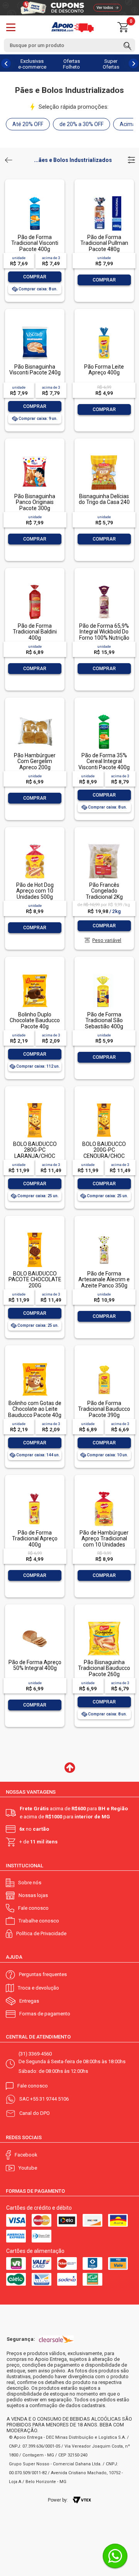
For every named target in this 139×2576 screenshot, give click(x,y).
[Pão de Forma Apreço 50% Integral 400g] (35, 1622)
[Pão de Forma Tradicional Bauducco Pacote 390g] (104, 1363)
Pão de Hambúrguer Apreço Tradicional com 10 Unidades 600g (104, 1542)
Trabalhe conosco (39, 1921)
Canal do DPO (35, 2113)
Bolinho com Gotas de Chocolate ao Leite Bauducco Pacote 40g (35, 1409)
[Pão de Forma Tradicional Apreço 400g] (35, 1492)
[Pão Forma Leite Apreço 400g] (104, 326)
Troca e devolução (38, 1988)
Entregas (29, 2001)
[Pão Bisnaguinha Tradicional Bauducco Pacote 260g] (104, 1622)
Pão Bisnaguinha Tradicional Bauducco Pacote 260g (104, 1668)
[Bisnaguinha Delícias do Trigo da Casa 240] (104, 456)
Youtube (28, 2168)
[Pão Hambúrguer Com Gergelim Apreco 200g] (35, 715)
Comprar (35, 277)
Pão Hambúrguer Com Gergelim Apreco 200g (35, 761)
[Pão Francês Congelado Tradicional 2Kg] (104, 845)
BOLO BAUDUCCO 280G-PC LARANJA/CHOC (35, 1150)
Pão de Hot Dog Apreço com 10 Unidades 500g (35, 891)
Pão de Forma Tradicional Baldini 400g (35, 632)
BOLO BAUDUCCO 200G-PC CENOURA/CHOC (104, 1150)
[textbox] (69, 45)
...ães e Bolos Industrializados (73, 160)
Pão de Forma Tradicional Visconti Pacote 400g (35, 243)
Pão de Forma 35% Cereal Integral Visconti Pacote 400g (104, 761)
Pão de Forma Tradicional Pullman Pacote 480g (104, 243)
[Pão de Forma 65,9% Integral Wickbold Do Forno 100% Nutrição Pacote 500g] (104, 585)
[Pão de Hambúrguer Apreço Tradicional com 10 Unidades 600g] (104, 1492)
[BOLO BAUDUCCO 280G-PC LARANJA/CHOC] (35, 1104)
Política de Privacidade (41, 1933)
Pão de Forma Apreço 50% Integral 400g (35, 1665)
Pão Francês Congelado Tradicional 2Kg (104, 891)
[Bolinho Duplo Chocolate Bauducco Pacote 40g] (35, 974)
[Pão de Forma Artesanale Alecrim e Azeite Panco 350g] (104, 1233)
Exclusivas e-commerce (32, 64)
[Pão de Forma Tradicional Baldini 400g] (35, 585)
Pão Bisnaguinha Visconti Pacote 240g (35, 370)
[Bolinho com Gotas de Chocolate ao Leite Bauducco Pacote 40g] (35, 1363)
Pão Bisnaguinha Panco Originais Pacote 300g (35, 502)
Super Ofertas (111, 64)
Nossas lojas (33, 1895)
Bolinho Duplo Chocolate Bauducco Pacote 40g (35, 1020)
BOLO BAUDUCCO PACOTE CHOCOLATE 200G (35, 1280)
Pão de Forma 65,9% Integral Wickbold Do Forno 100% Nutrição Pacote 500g (104, 635)
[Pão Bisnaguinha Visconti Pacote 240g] (35, 326)
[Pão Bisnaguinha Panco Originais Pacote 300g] (35, 456)
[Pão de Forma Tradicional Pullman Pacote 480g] (104, 197)
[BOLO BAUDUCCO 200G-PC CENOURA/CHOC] (104, 1104)
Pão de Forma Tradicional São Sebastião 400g (104, 1020)
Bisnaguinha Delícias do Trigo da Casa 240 (104, 499)
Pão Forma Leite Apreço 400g (104, 370)
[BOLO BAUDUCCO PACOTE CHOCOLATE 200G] (35, 1233)
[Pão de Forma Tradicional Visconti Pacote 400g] (35, 197)
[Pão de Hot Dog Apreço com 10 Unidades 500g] (35, 845)
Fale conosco (33, 1908)
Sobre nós (30, 1883)
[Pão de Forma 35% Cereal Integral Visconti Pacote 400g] (104, 715)
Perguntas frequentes (43, 1974)
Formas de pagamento (45, 2014)
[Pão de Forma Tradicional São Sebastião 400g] (104, 974)
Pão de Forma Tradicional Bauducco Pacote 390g (104, 1409)
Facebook (26, 2155)
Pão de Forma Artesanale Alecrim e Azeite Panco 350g (104, 1280)
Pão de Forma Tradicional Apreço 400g (35, 1539)
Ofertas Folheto (71, 64)
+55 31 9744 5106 (49, 2099)
